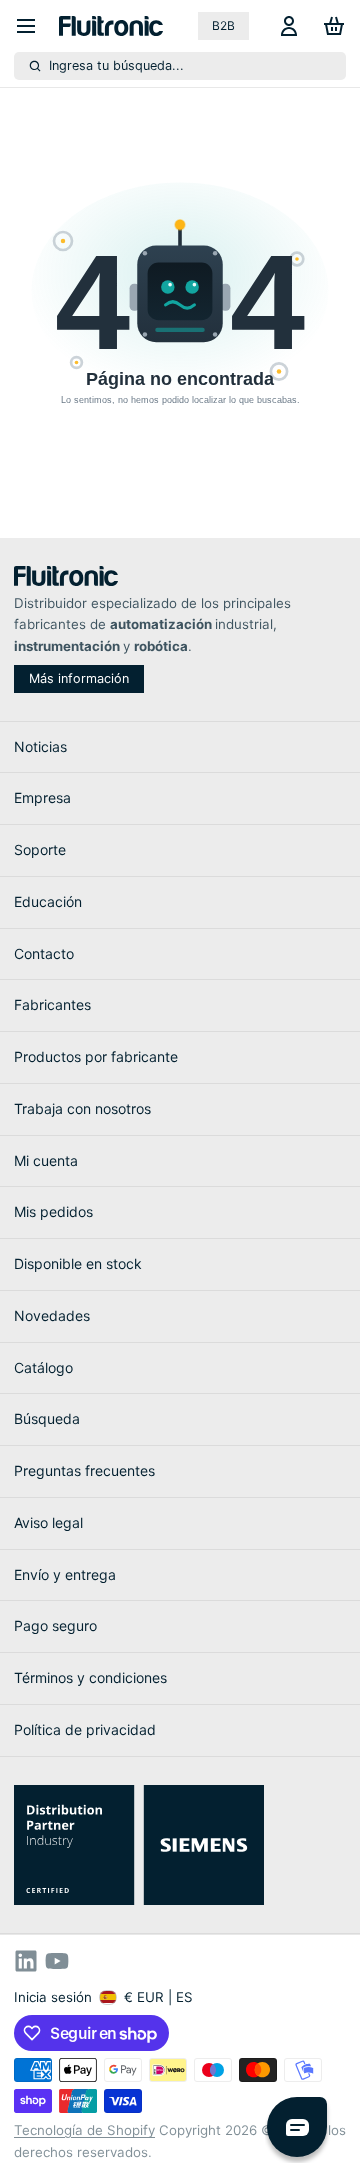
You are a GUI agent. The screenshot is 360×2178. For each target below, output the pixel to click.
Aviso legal (48, 1522)
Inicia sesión (53, 1997)
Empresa (42, 797)
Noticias (40, 746)
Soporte (40, 849)
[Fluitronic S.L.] (111, 26)
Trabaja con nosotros (82, 1108)
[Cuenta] (285, 26)
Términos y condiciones (90, 1677)
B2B (223, 25)
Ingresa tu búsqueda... (116, 65)
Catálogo (43, 1367)
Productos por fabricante (96, 1056)
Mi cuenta (46, 1160)
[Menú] (33, 26)
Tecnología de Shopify (84, 2130)
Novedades (52, 1315)
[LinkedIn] (26, 1961)
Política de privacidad (85, 1729)
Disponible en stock (78, 1263)
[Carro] (330, 26)
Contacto (44, 953)
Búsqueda (47, 1418)
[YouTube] (57, 1961)
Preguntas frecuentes (84, 1470)
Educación (48, 901)
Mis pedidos (53, 1211)
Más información (79, 678)
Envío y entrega (65, 1574)
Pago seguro (55, 1625)
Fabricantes (52, 1004)
